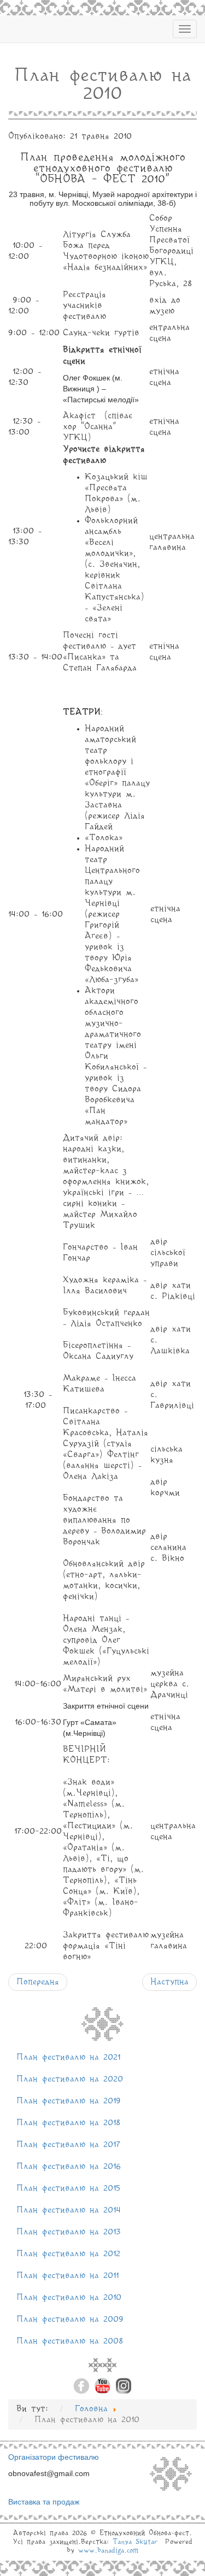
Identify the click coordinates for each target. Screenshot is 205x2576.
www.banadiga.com (109, 2551)
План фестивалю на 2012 (68, 2254)
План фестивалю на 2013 (69, 2232)
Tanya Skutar (135, 2542)
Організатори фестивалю (54, 2457)
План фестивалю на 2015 (68, 2188)
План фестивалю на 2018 (68, 2123)
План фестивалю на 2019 (69, 2101)
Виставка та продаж (44, 2502)
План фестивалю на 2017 (68, 2145)
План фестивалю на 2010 (69, 2298)
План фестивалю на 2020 (70, 2079)
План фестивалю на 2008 (70, 2341)
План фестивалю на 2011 (68, 2276)
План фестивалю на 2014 (69, 2210)
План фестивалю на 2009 (70, 2319)
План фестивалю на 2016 (69, 2167)
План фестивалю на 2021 (68, 2057)
